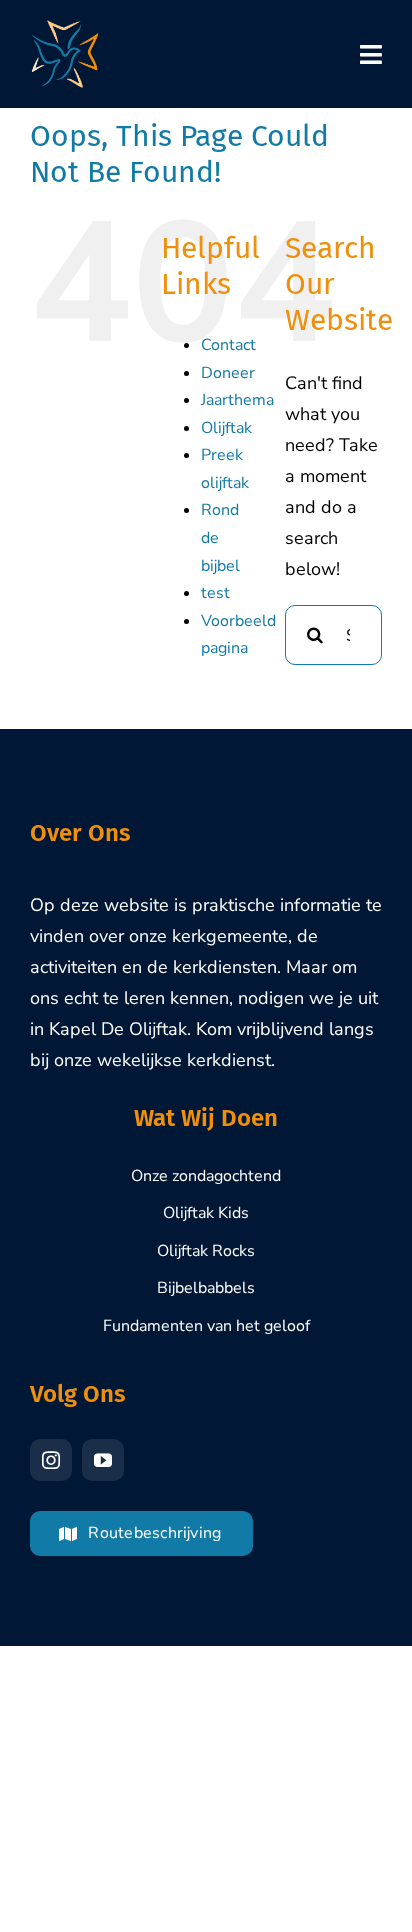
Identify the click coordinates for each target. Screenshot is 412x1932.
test (215, 593)
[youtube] (103, 1460)
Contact (228, 345)
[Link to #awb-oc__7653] (371, 54)
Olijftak (226, 428)
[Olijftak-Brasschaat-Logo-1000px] (65, 29)
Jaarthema (237, 400)
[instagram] (51, 1460)
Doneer (228, 373)
